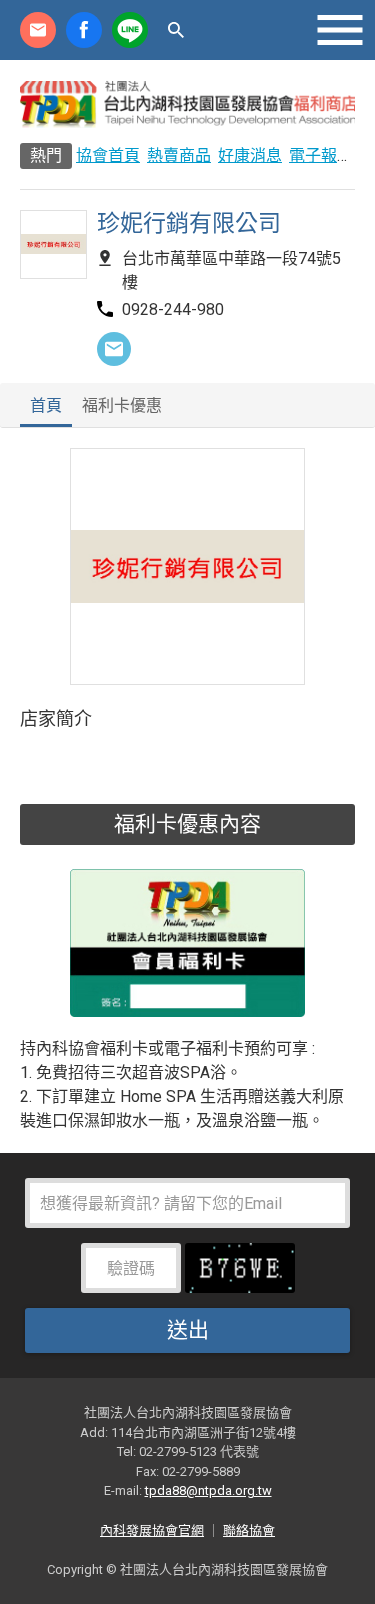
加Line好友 (130, 30)
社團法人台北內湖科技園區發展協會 (187, 104)
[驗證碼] (240, 1274)
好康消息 (250, 155)
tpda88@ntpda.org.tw (208, 1490)
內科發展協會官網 (152, 1530)
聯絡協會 (249, 1530)
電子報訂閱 (329, 155)
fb (84, 30)
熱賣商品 (179, 155)
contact (38, 30)
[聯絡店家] (114, 349)
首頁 (46, 406)
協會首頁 (108, 155)
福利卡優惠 (122, 406)
